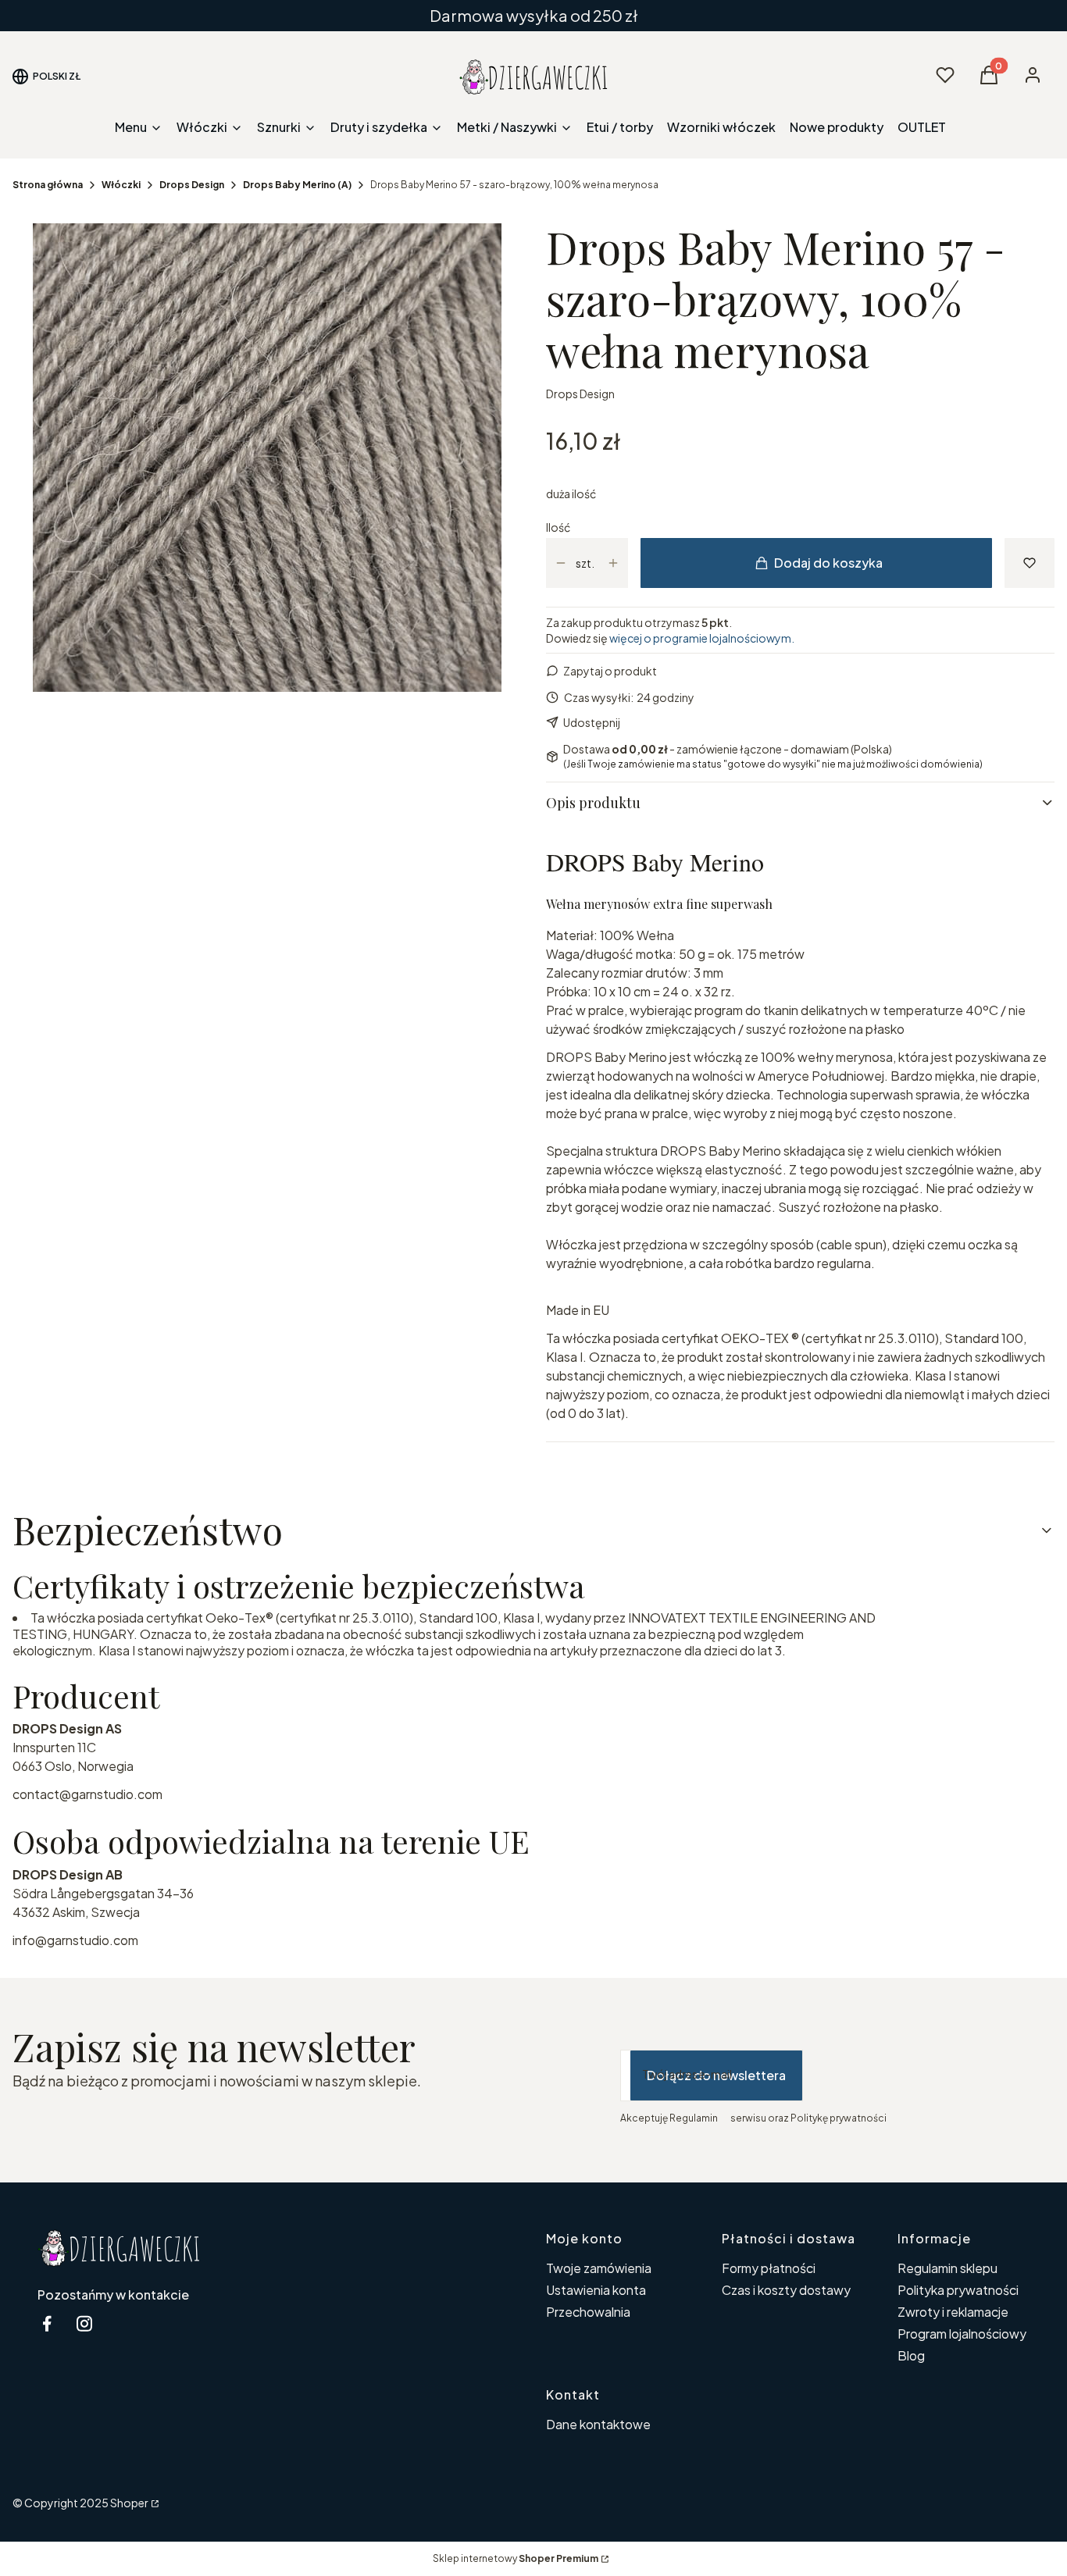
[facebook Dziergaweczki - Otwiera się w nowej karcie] (47, 2323)
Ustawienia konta (596, 2290)
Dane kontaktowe (598, 2424)
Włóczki (121, 185)
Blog (911, 2355)
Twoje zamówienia (599, 2268)
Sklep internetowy (516, 2558)
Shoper (129, 2503)
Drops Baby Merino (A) (297, 185)
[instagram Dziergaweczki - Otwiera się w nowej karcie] (84, 2323)
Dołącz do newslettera (716, 2075)
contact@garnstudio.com (87, 1794)
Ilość (558, 527)
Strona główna (48, 185)
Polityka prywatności (958, 2290)
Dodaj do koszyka (828, 563)
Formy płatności (769, 2268)
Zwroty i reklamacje (953, 2312)
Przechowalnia (588, 2312)
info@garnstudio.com (75, 1940)
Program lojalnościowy (962, 2334)
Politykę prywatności (839, 2118)
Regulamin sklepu (947, 2268)
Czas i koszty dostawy (786, 2290)
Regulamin (694, 2118)
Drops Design (192, 185)
